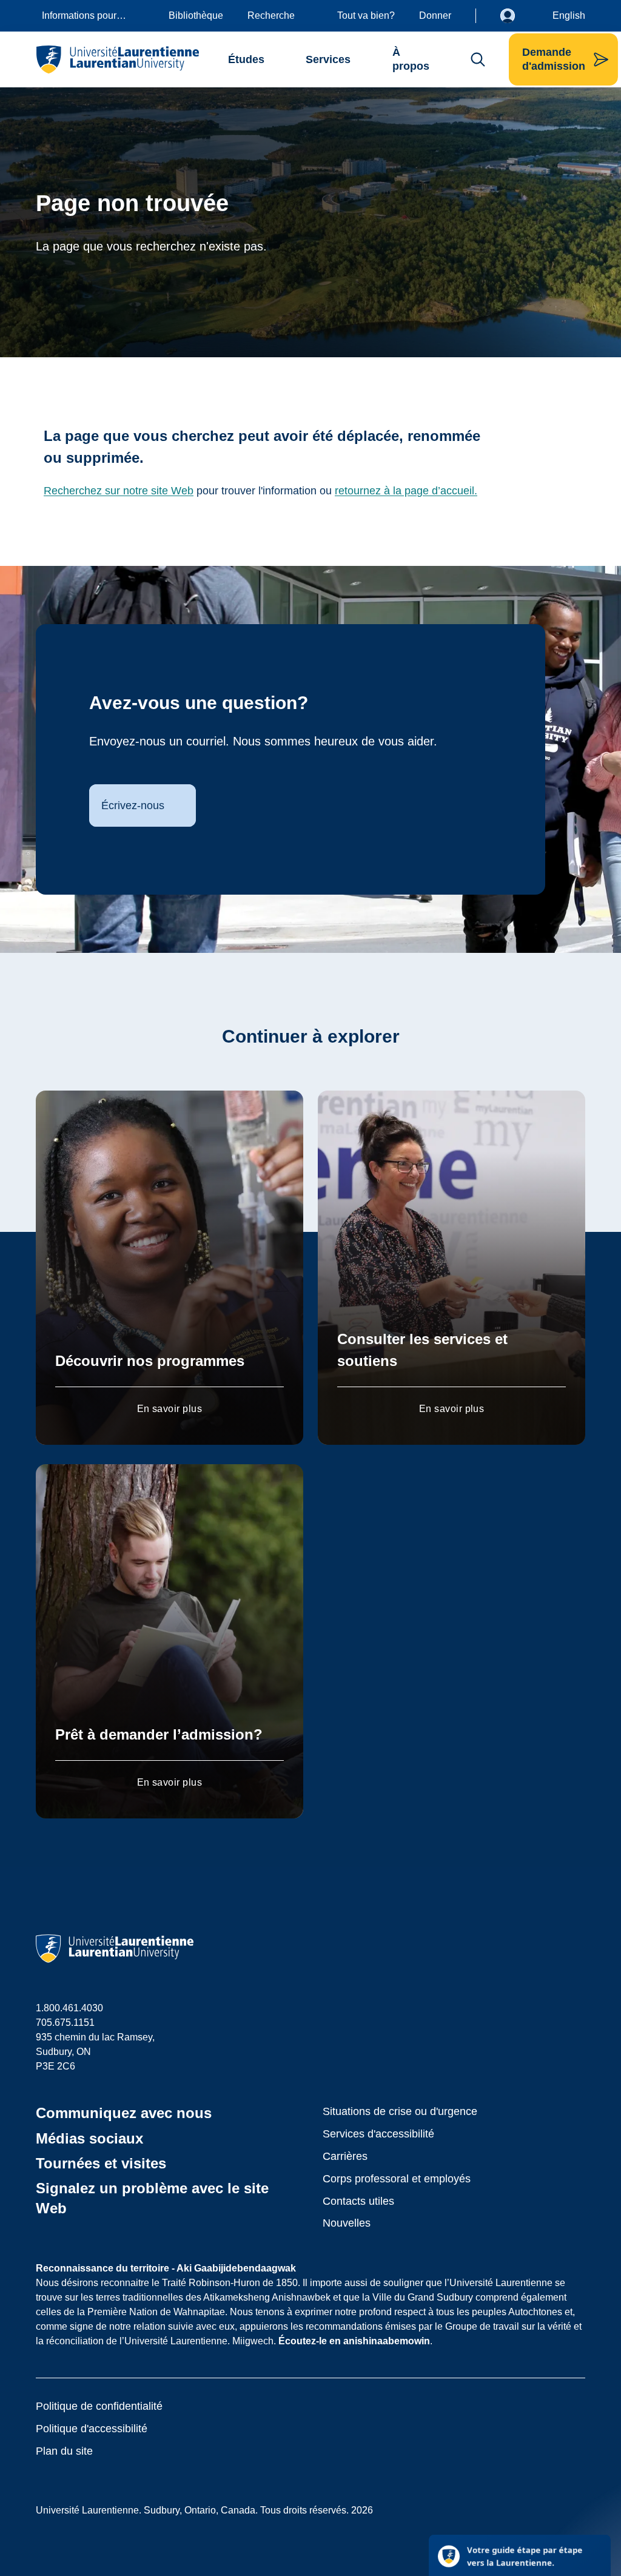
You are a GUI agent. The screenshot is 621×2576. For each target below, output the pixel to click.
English (569, 15)
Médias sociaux (89, 2138)
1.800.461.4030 (69, 2008)
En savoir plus (170, 1409)
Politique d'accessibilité (92, 2429)
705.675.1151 (65, 2023)
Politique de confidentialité (99, 2406)
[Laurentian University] (117, 59)
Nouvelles (347, 2223)
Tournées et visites (101, 2163)
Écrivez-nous (133, 805)
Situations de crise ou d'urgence (400, 2111)
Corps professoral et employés (397, 2179)
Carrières (345, 2156)
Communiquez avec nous (124, 2113)
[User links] (517, 16)
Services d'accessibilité (378, 2134)
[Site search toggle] (478, 59)
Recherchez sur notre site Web (119, 491)
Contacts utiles (358, 2201)
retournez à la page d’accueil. (406, 491)
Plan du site (64, 2451)
